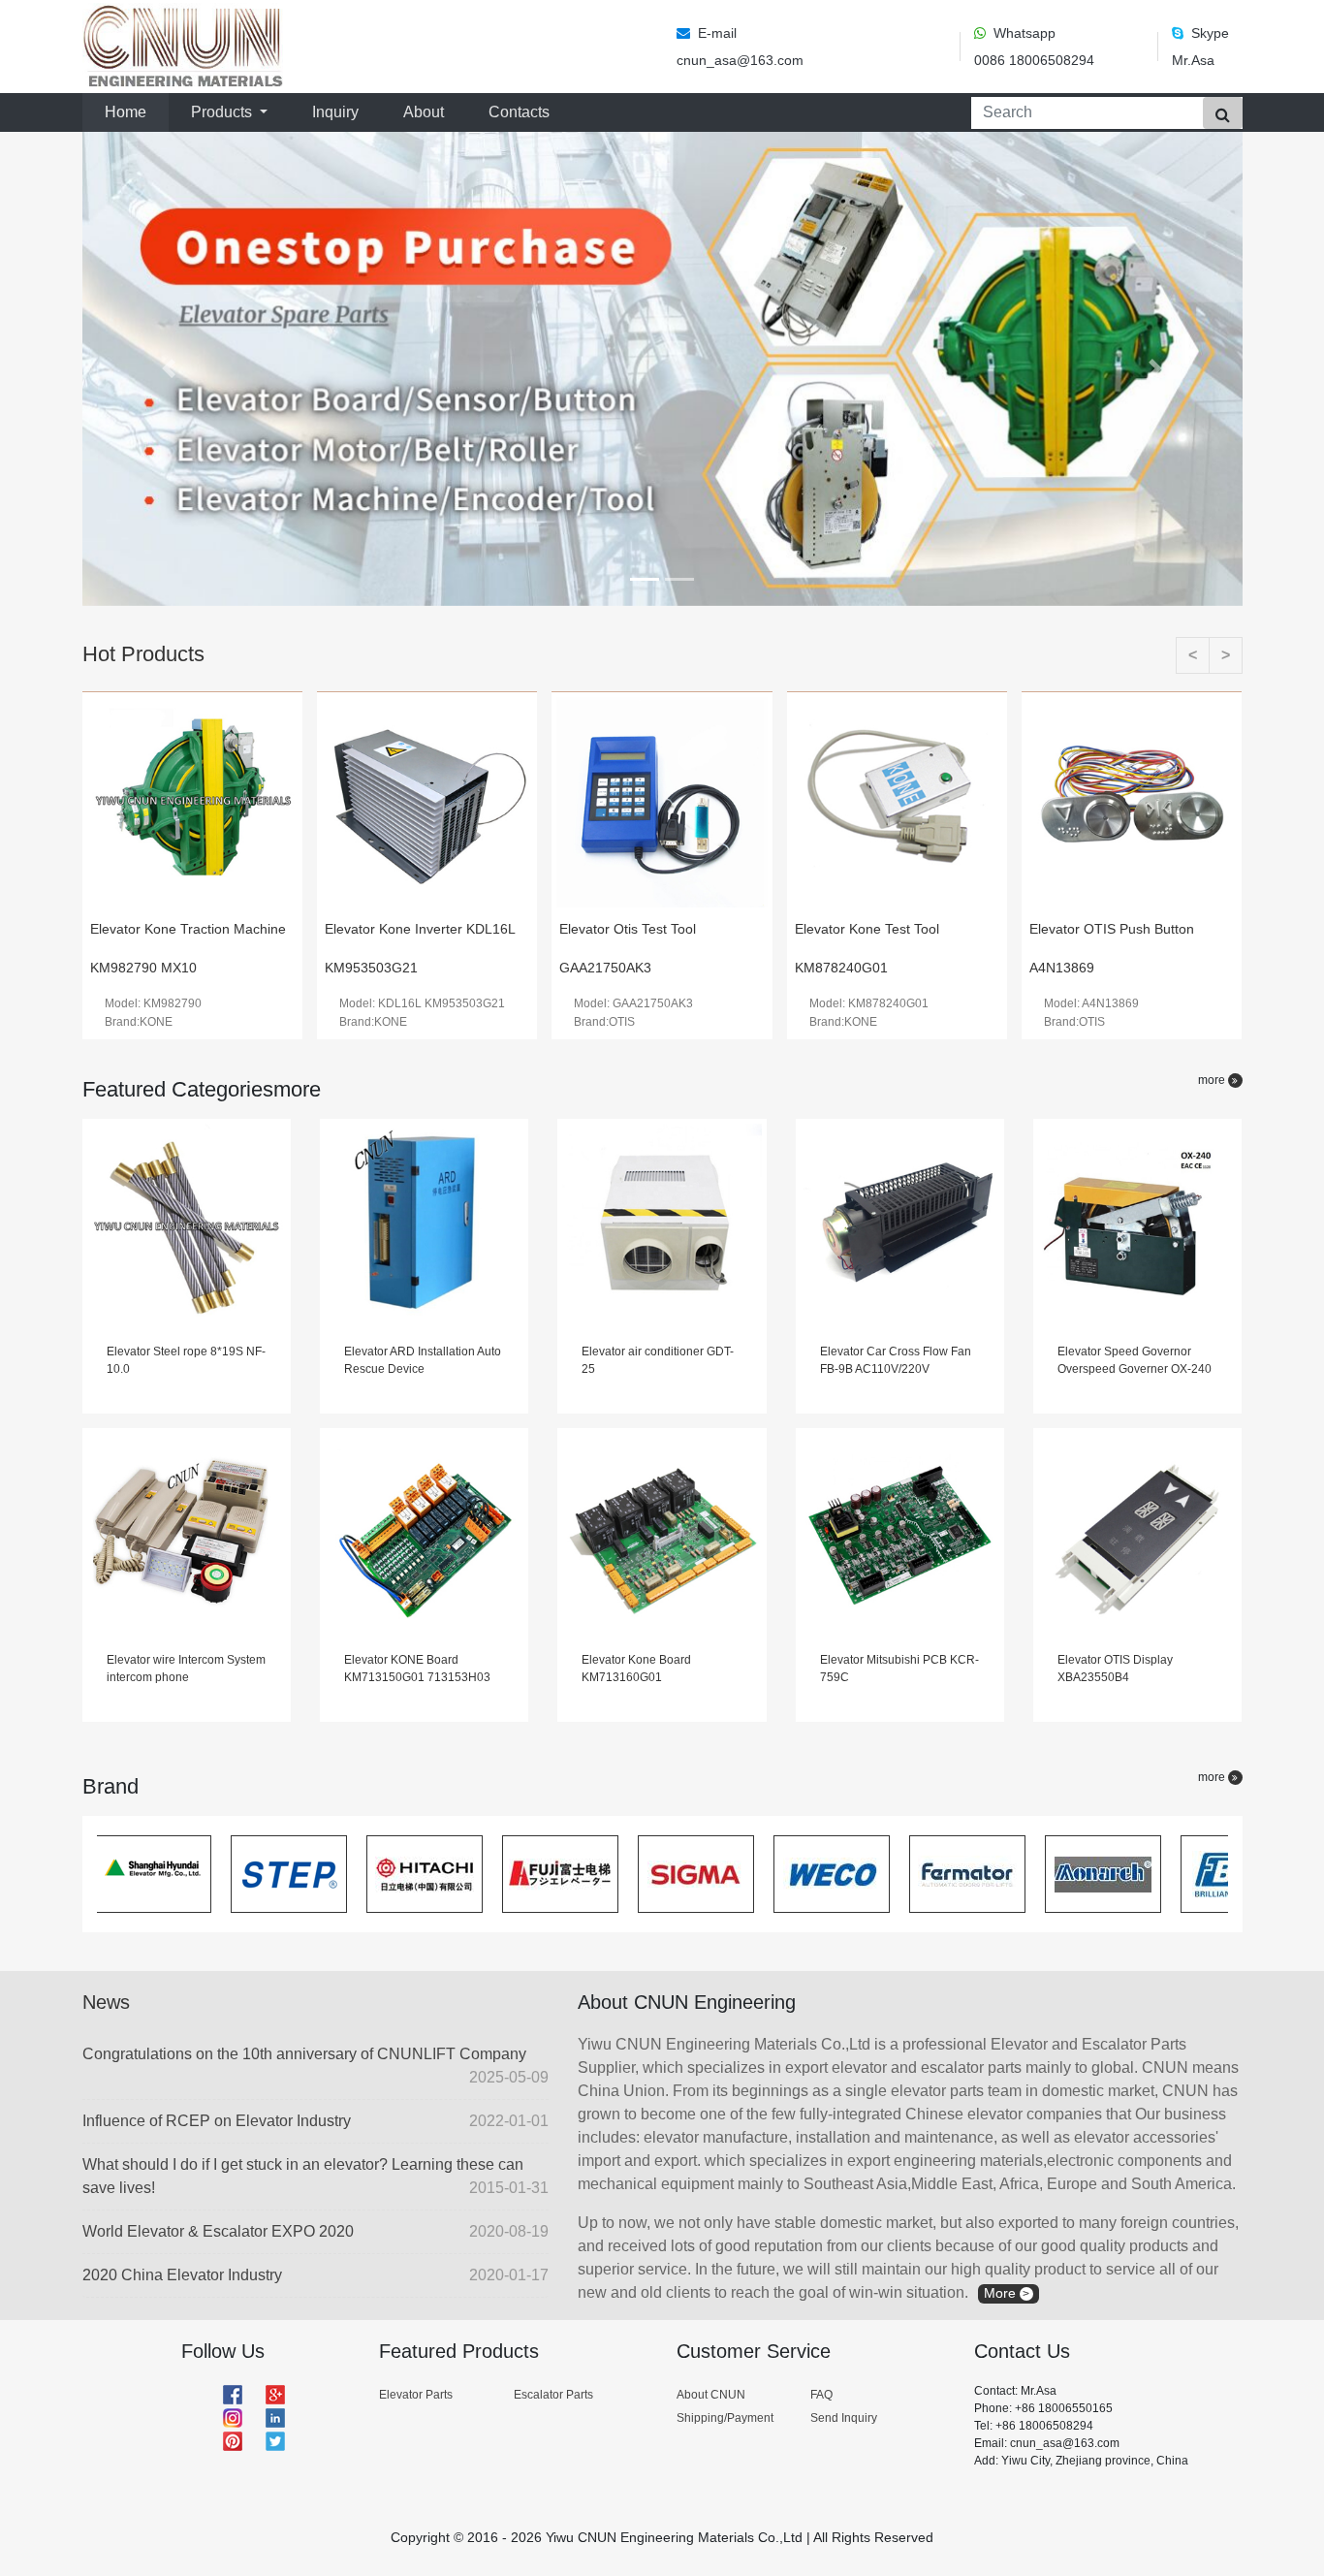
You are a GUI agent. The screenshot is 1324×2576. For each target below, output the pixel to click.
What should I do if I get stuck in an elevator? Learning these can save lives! (315, 2176)
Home (129, 111)
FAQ (821, 2395)
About (424, 112)
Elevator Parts (416, 2395)
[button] (170, 369)
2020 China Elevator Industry (315, 2275)
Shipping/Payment (725, 2418)
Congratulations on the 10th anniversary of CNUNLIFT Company (315, 2066)
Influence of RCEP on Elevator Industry (315, 2121)
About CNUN (711, 2395)
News (106, 2002)
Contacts (519, 112)
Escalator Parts (553, 2395)
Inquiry (335, 112)
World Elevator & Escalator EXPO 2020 (315, 2231)
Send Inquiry (844, 2418)
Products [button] (223, 112)
